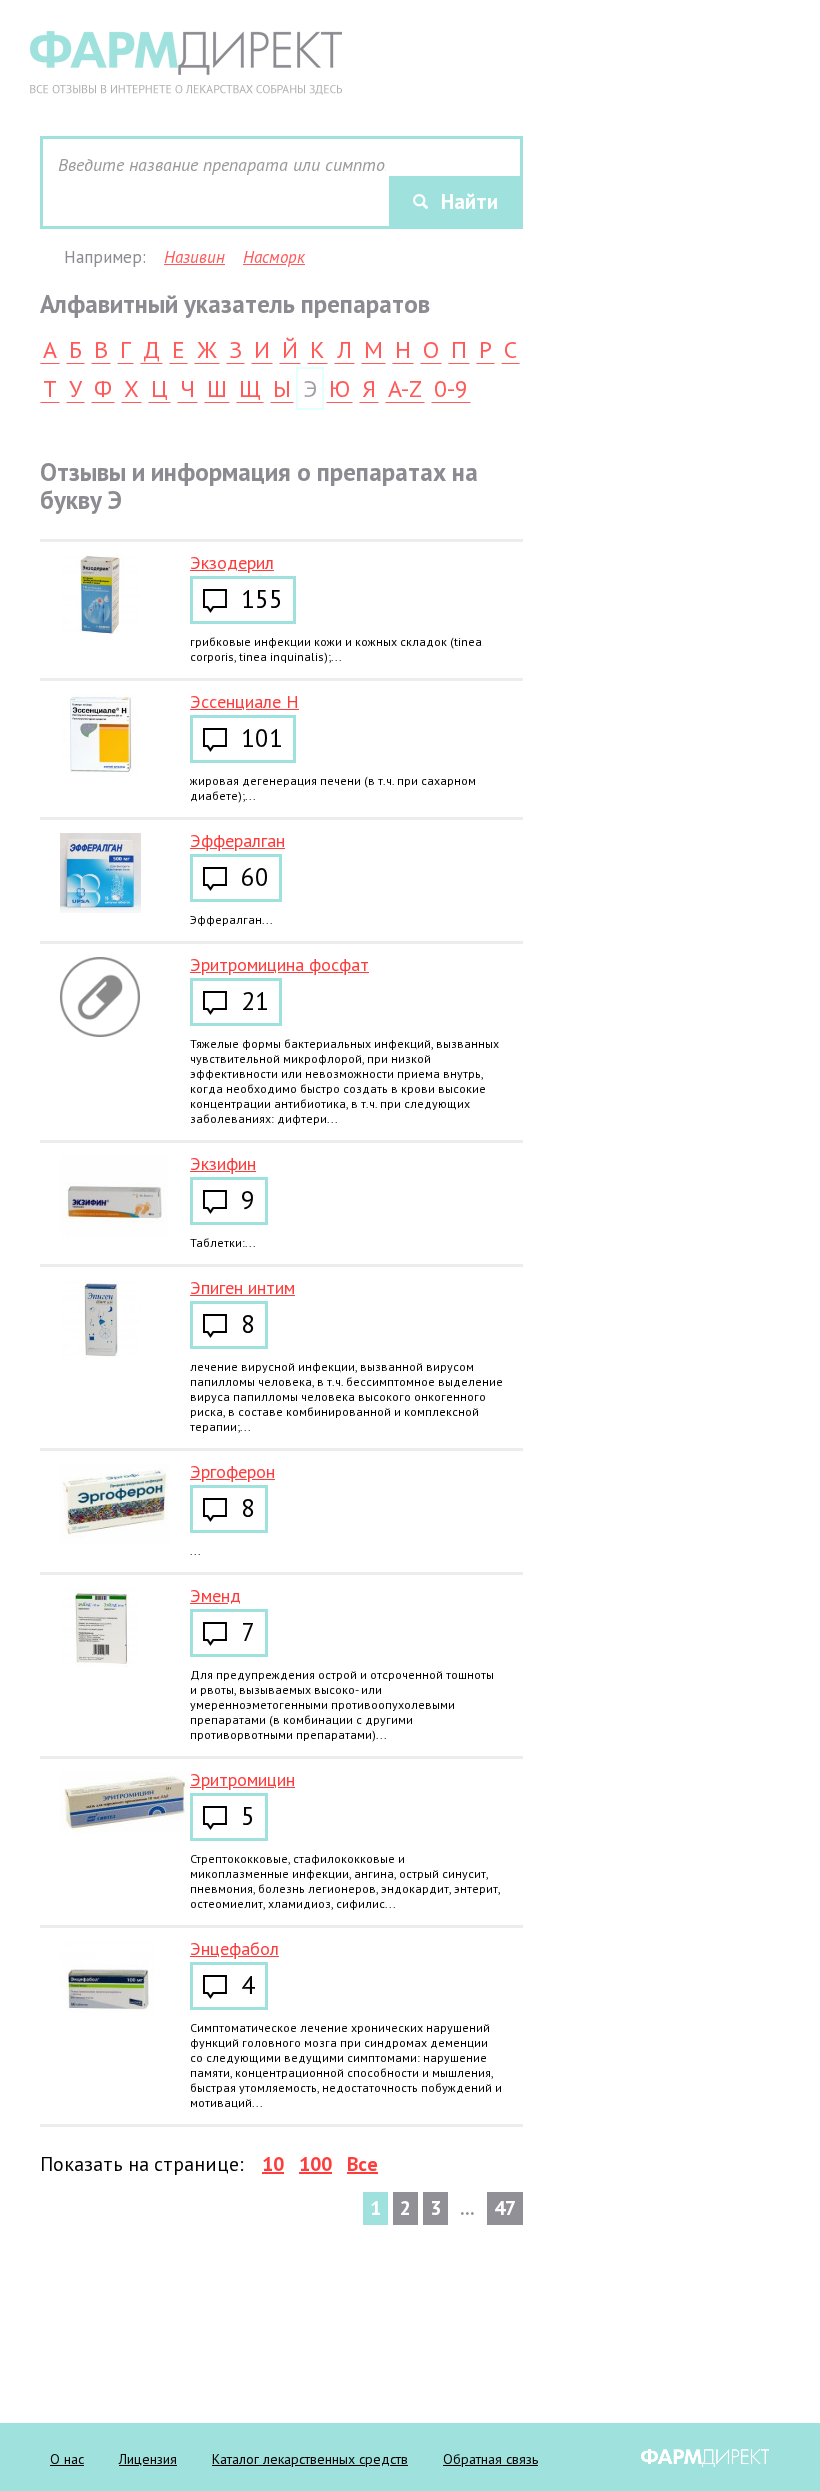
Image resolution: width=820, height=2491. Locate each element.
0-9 (451, 390)
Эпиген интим (242, 1287)
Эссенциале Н (244, 701)
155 (262, 601)
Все (362, 2164)
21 (255, 1003)
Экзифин (223, 1163)
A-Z (405, 390)
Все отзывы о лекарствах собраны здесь (186, 63)
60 (255, 879)
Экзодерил (232, 562)
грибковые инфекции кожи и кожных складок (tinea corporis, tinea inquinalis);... (336, 649)
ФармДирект (705, 2458)
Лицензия (148, 2459)
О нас (67, 2459)
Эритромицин (242, 1779)
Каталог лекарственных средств (310, 2459)
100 (315, 2164)
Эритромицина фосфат (279, 964)
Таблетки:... (223, 1242)
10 (273, 2164)
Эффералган (237, 840)
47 (505, 2208)
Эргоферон (232, 1471)
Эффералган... (231, 919)
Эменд (215, 1595)
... (195, 1550)
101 (262, 740)
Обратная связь (490, 2459)
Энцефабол (234, 1948)
